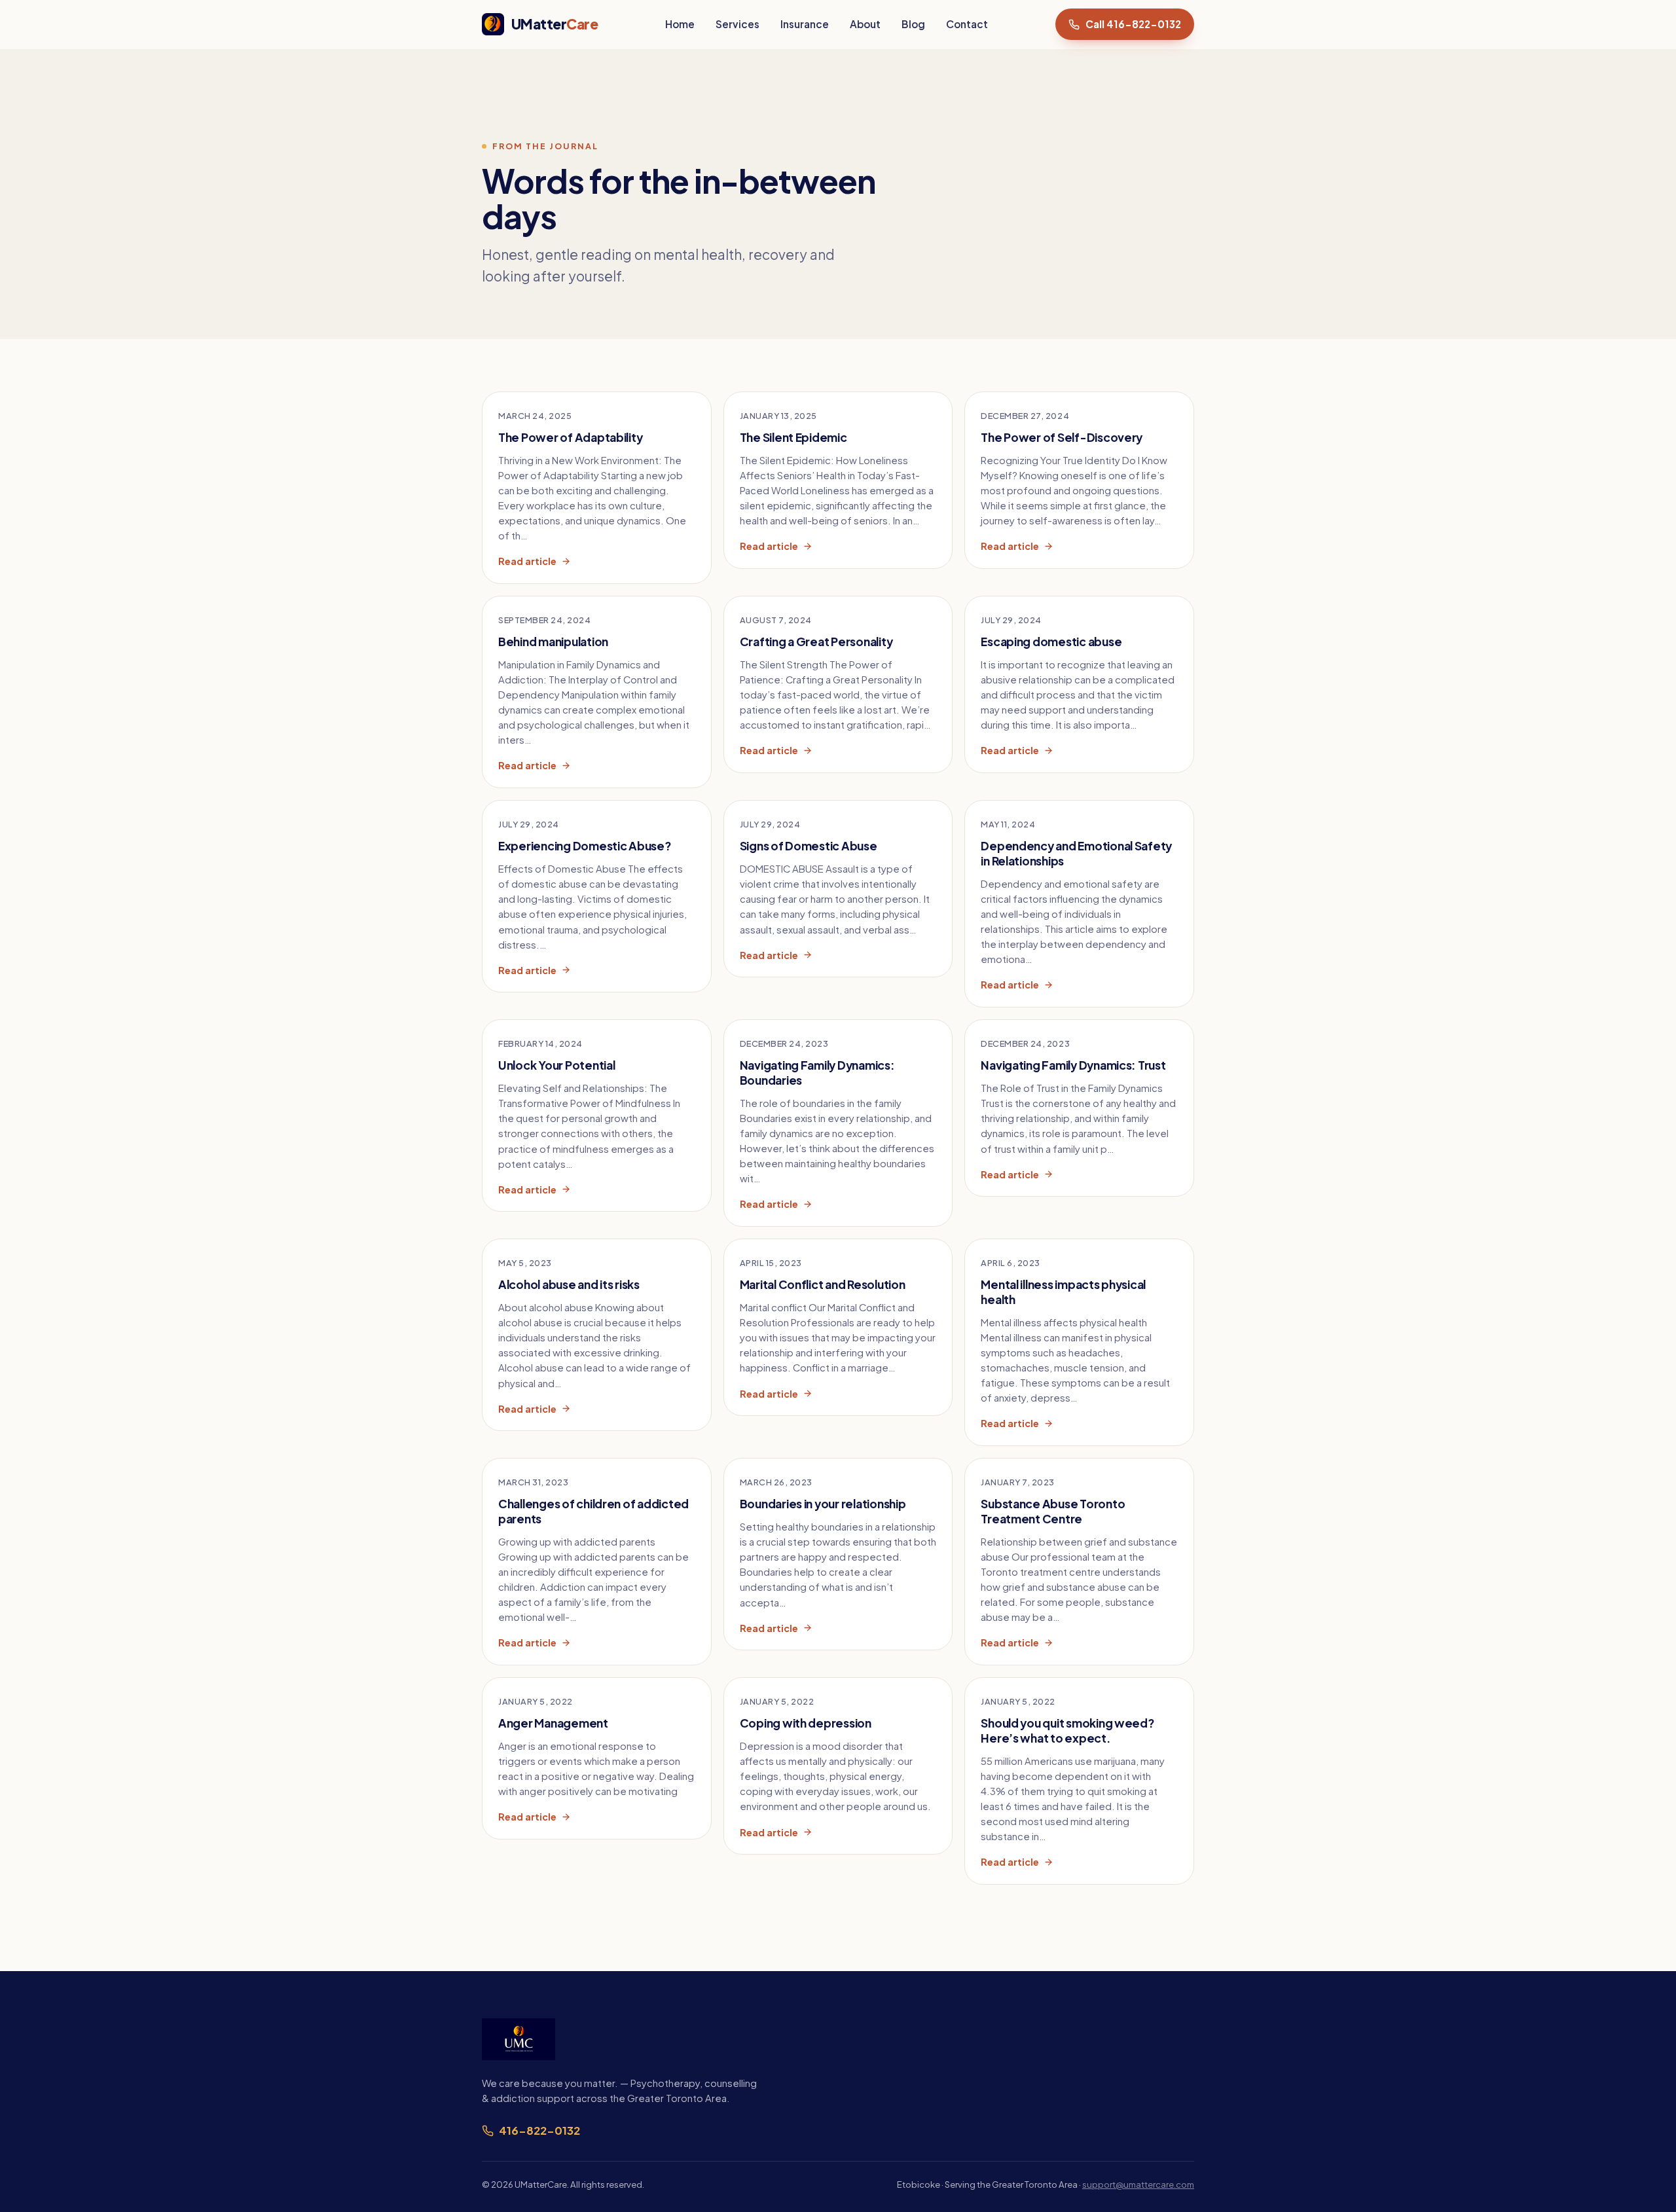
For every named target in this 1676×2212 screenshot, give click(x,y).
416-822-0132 (539, 2130)
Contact (967, 24)
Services (738, 24)
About (865, 24)
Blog (913, 24)
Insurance (805, 24)
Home (680, 24)
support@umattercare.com (1138, 2184)
